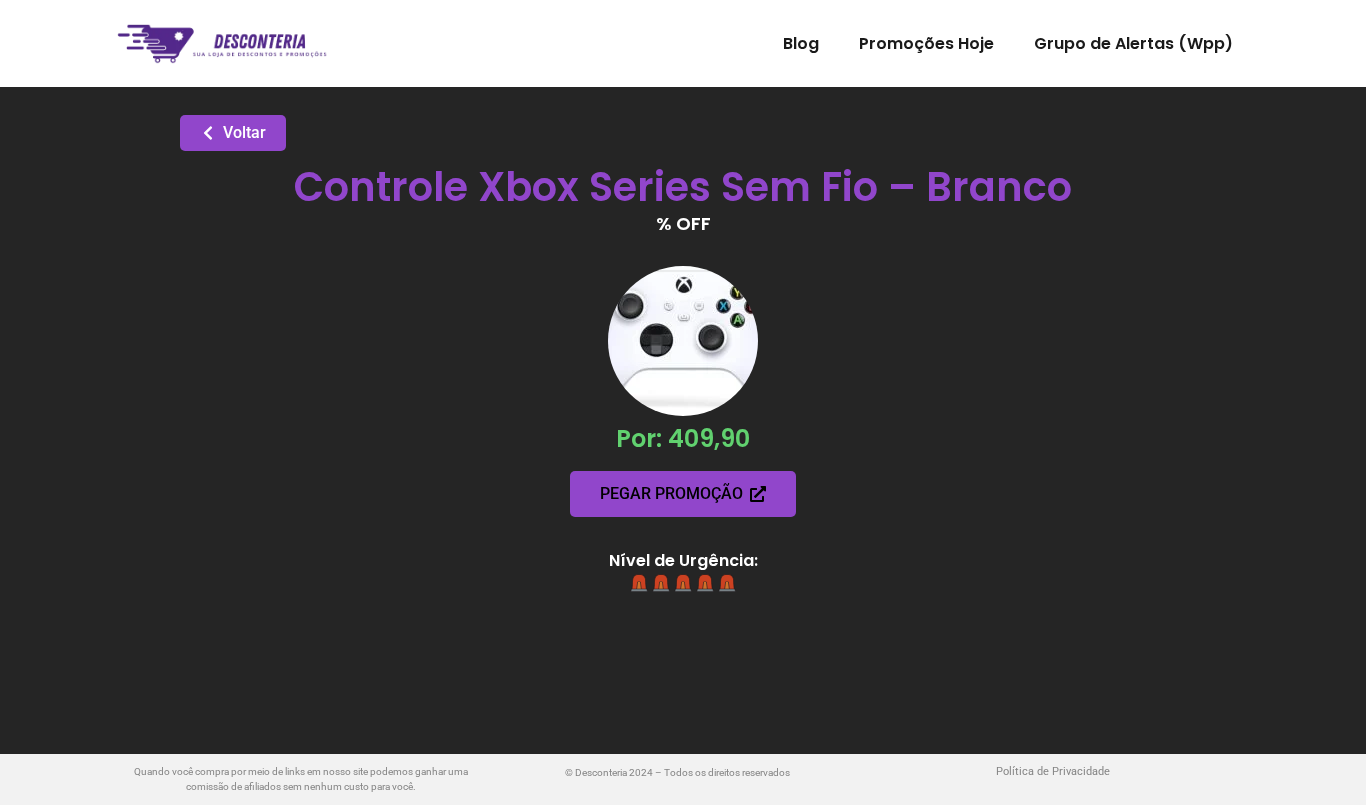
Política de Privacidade (1053, 771)
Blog (801, 43)
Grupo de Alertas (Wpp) (1133, 43)
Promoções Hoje (926, 43)
